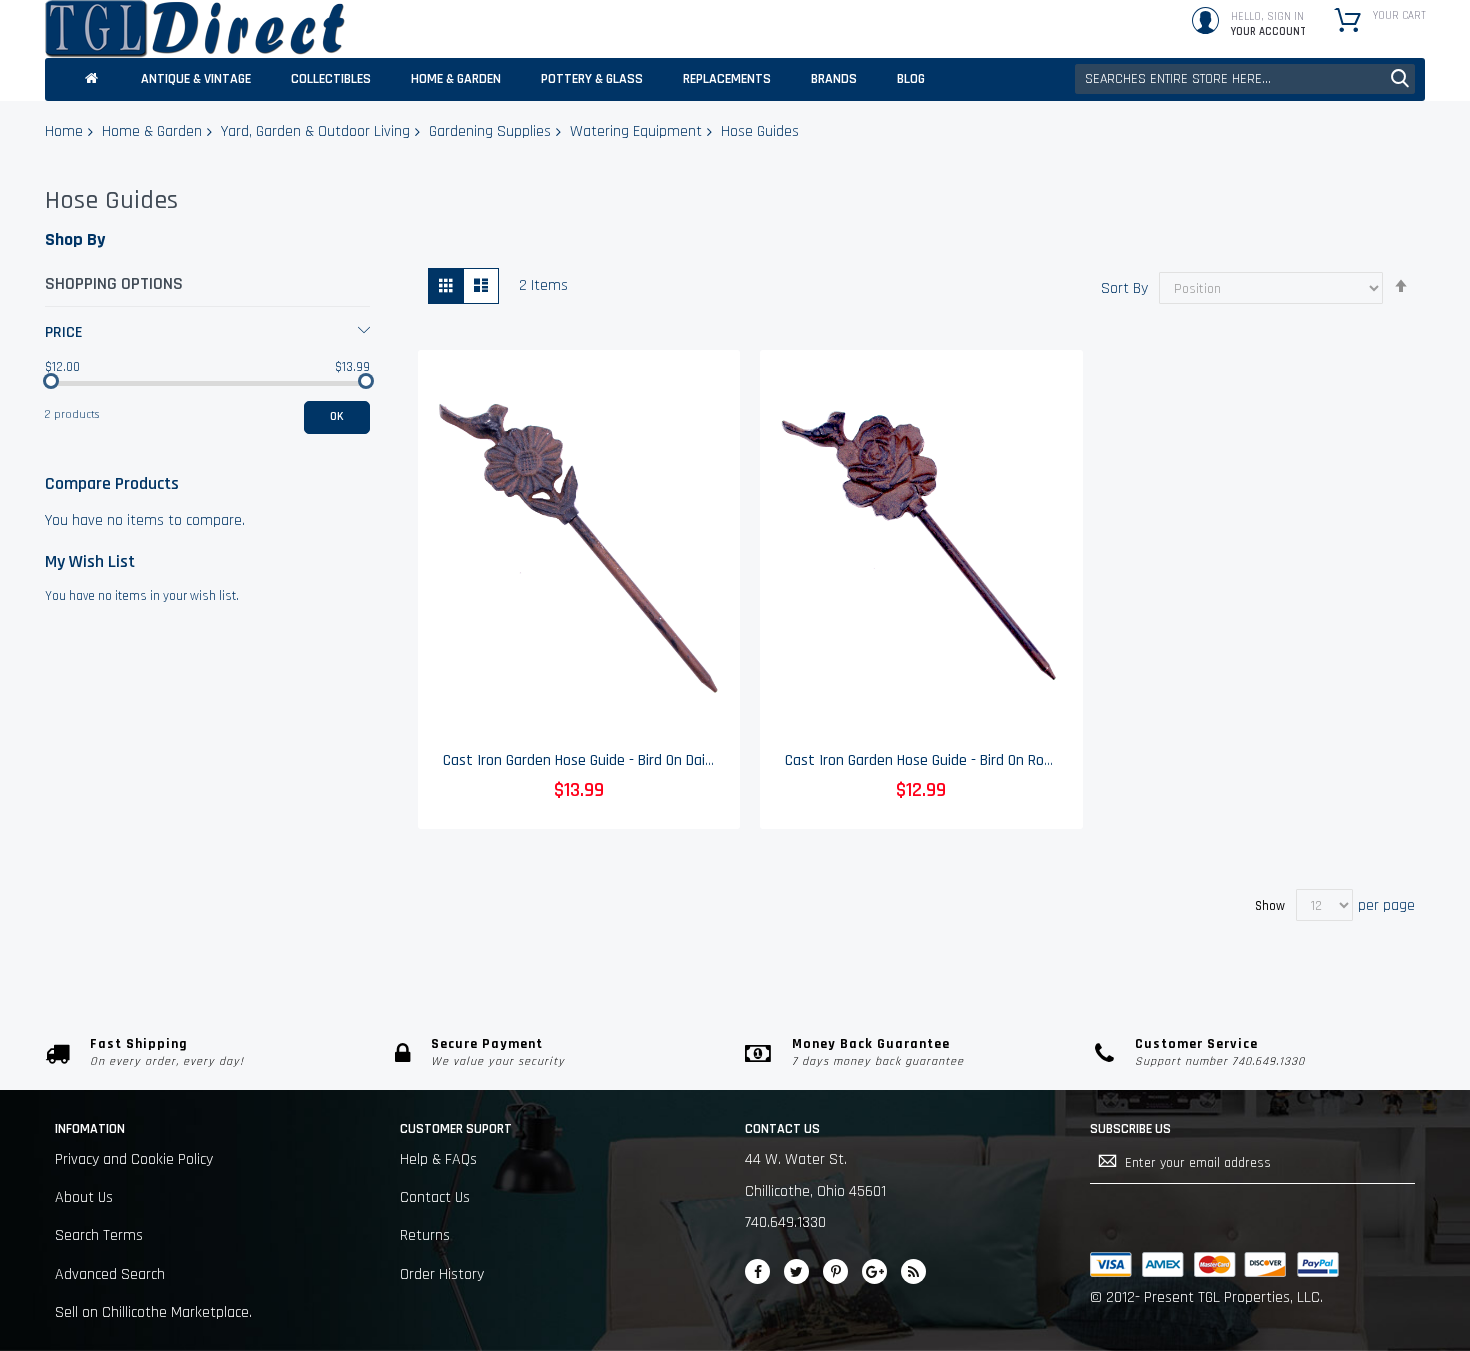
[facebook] (757, 1271)
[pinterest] (835, 1271)
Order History (442, 1274)
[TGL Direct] (195, 29)
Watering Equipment (636, 131)
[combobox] (1245, 79)
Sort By (1124, 288)
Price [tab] (64, 332)
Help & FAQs (438, 1159)
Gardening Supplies (490, 131)
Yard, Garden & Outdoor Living (315, 131)
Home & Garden (152, 131)
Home (64, 131)
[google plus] (874, 1271)
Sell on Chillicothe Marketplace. (153, 1312)
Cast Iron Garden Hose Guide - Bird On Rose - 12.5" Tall (956, 760)
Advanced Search (110, 1274)
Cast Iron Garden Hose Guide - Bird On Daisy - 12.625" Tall (623, 760)
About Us (84, 1197)
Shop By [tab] (75, 239)
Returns (425, 1235)
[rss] (913, 1271)
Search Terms (99, 1235)
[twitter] (796, 1271)
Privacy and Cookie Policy (134, 1159)
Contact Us (435, 1197)
